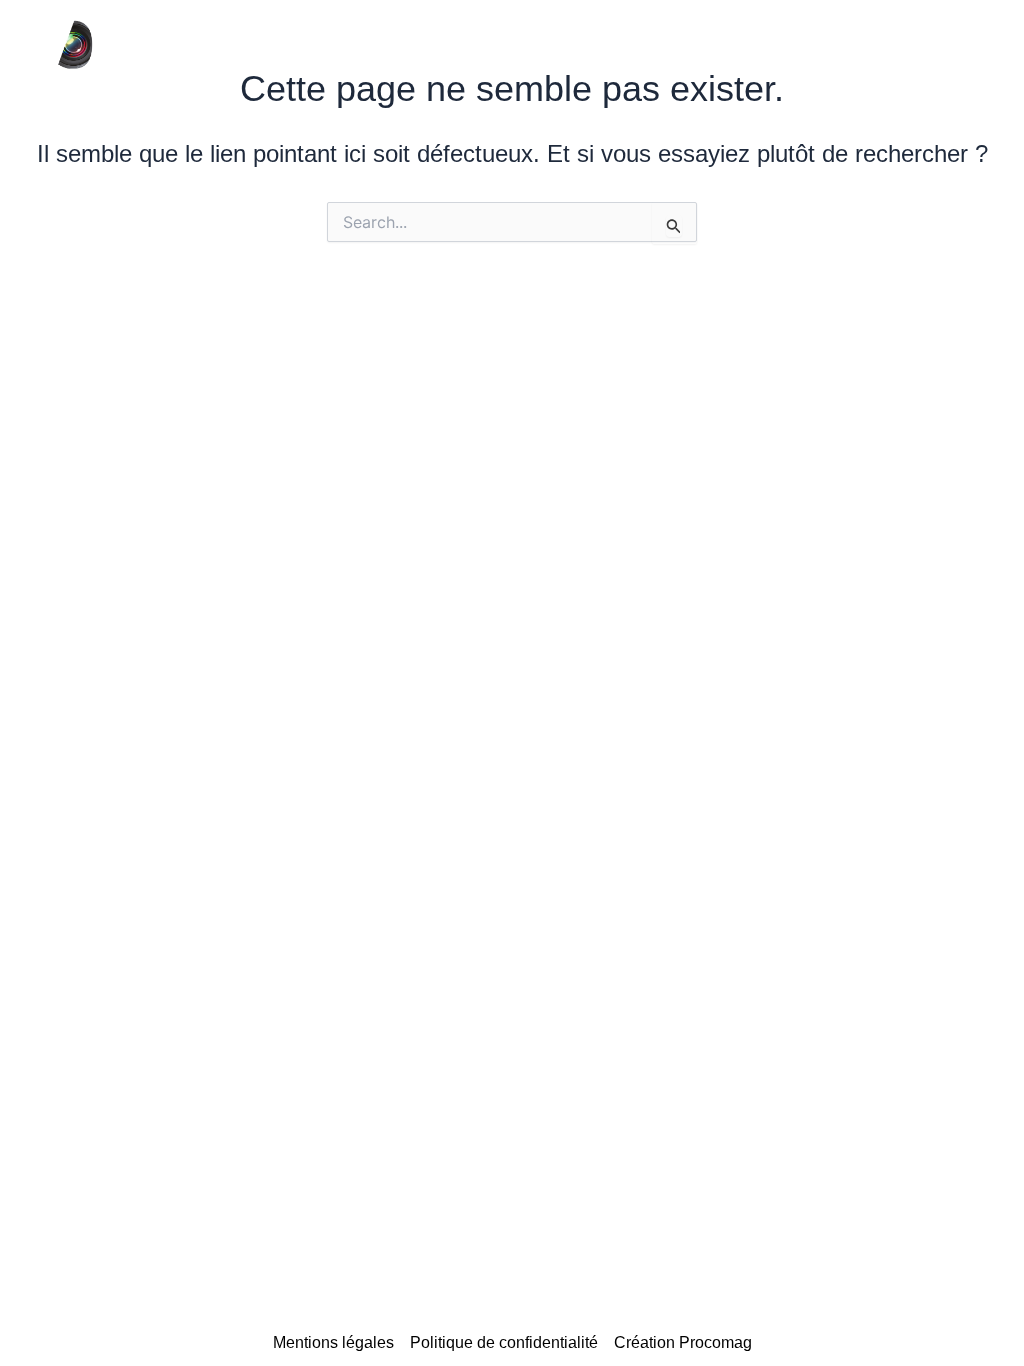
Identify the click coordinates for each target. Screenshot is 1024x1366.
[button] (882, 45)
